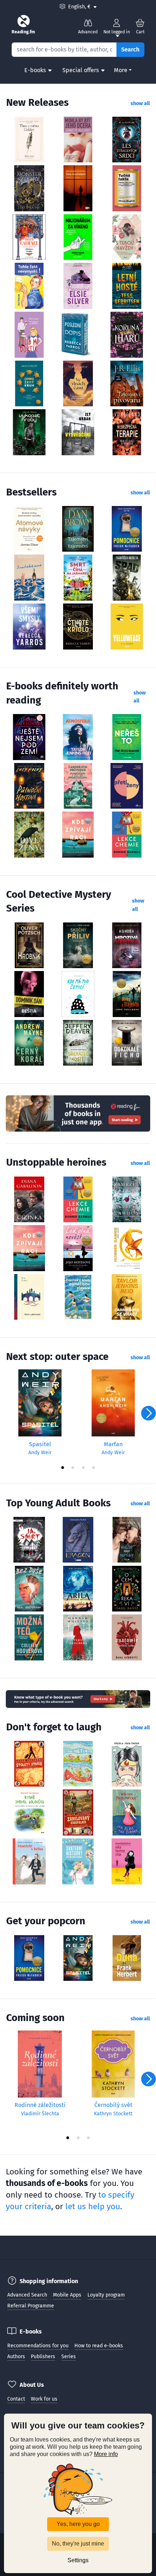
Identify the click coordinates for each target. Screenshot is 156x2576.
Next (148, 1413)
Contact (16, 2399)
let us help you (93, 2206)
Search (130, 49)
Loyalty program (106, 2295)
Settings (78, 2560)
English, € (82, 7)
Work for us (44, 2399)
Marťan (113, 1444)
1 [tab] (63, 1467)
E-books (35, 70)
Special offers (81, 70)
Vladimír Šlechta (40, 2114)
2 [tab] (73, 1467)
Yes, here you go (78, 2524)
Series (69, 2357)
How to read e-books (99, 2346)
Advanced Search (27, 2295)
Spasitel (40, 1444)
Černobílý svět (113, 2105)
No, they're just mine (78, 2544)
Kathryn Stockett (113, 2114)
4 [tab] (93, 1467)
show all (140, 103)
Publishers (43, 2357)
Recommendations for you (38, 2346)
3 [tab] (83, 1467)
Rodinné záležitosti (40, 2105)
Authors (16, 2357)
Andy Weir (40, 1453)
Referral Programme (31, 2306)
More (121, 70)
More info (106, 2454)
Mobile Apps (67, 2295)
